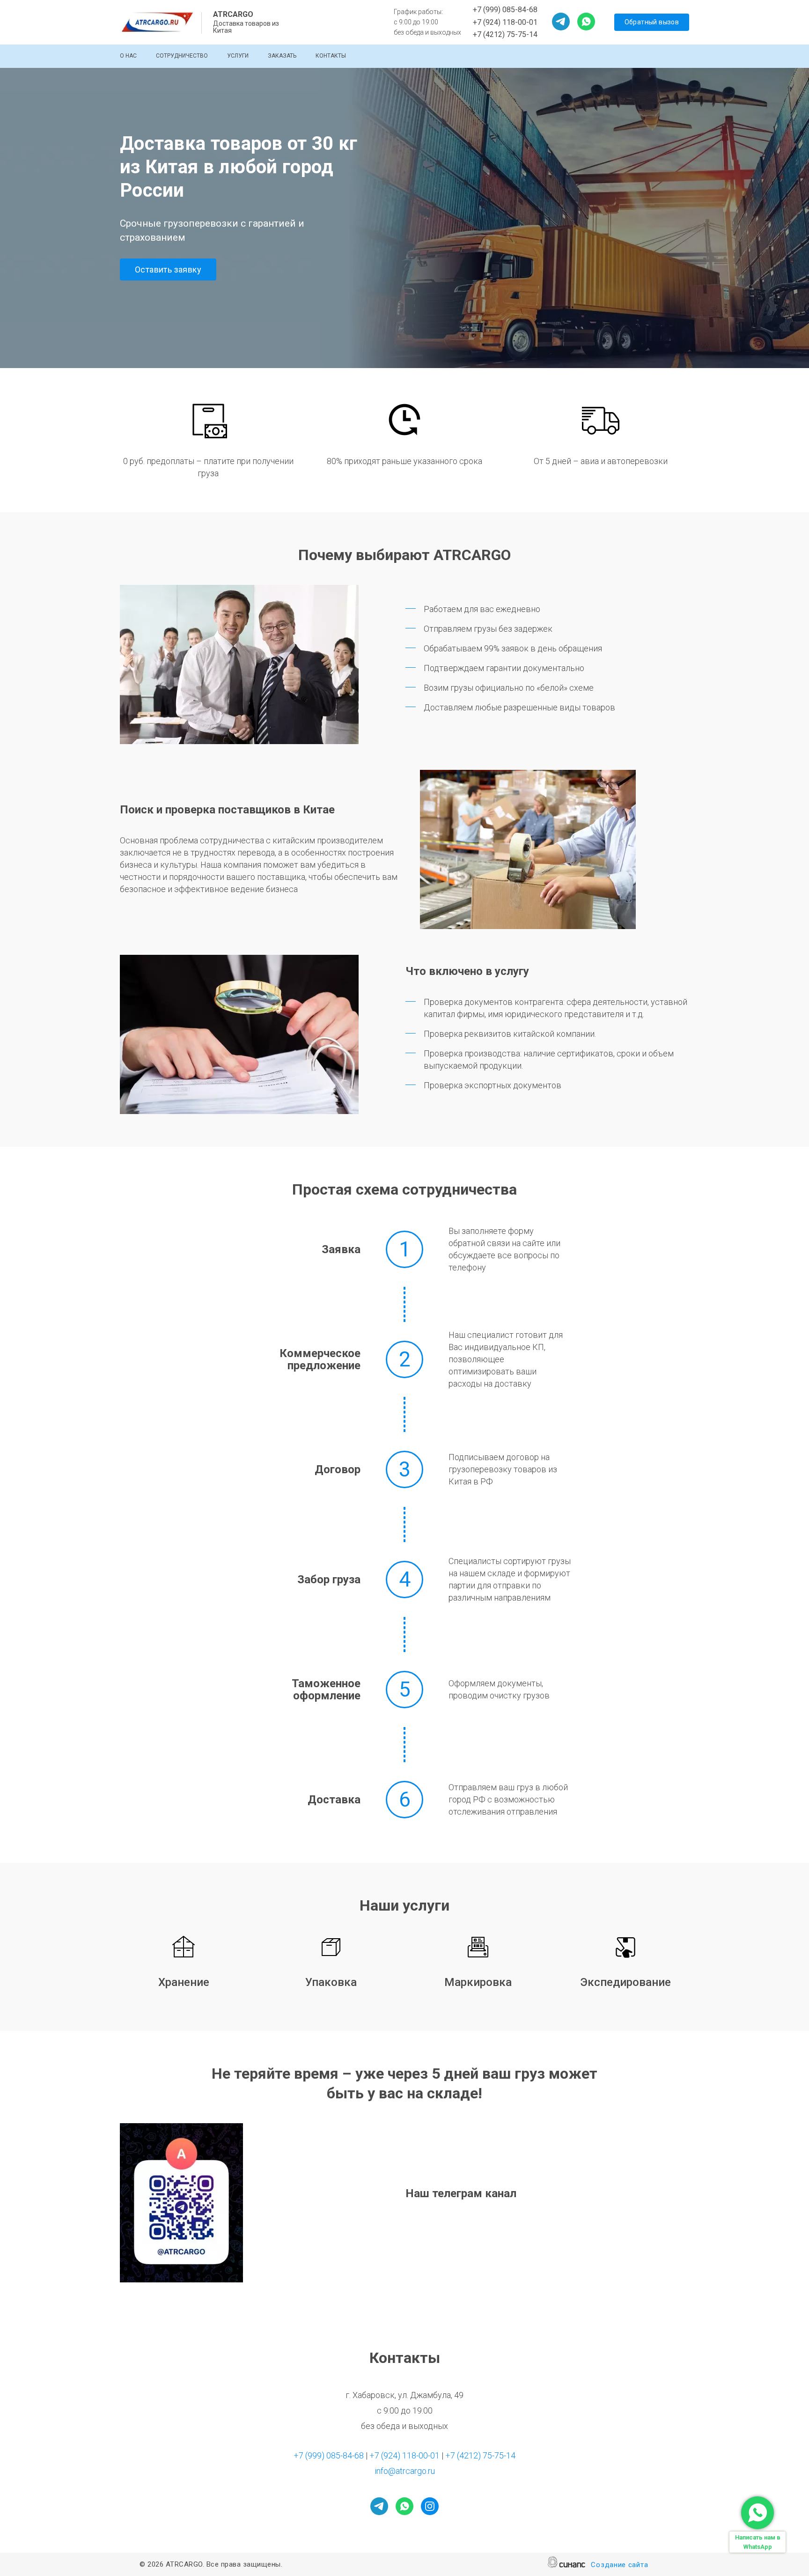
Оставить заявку (168, 269)
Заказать (282, 56)
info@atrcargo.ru (405, 2471)
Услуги (238, 56)
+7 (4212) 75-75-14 (505, 34)
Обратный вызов (652, 22)
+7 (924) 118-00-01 (505, 22)
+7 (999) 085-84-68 (505, 10)
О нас (128, 56)
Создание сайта (619, 2565)
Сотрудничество (182, 56)
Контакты (331, 56)
